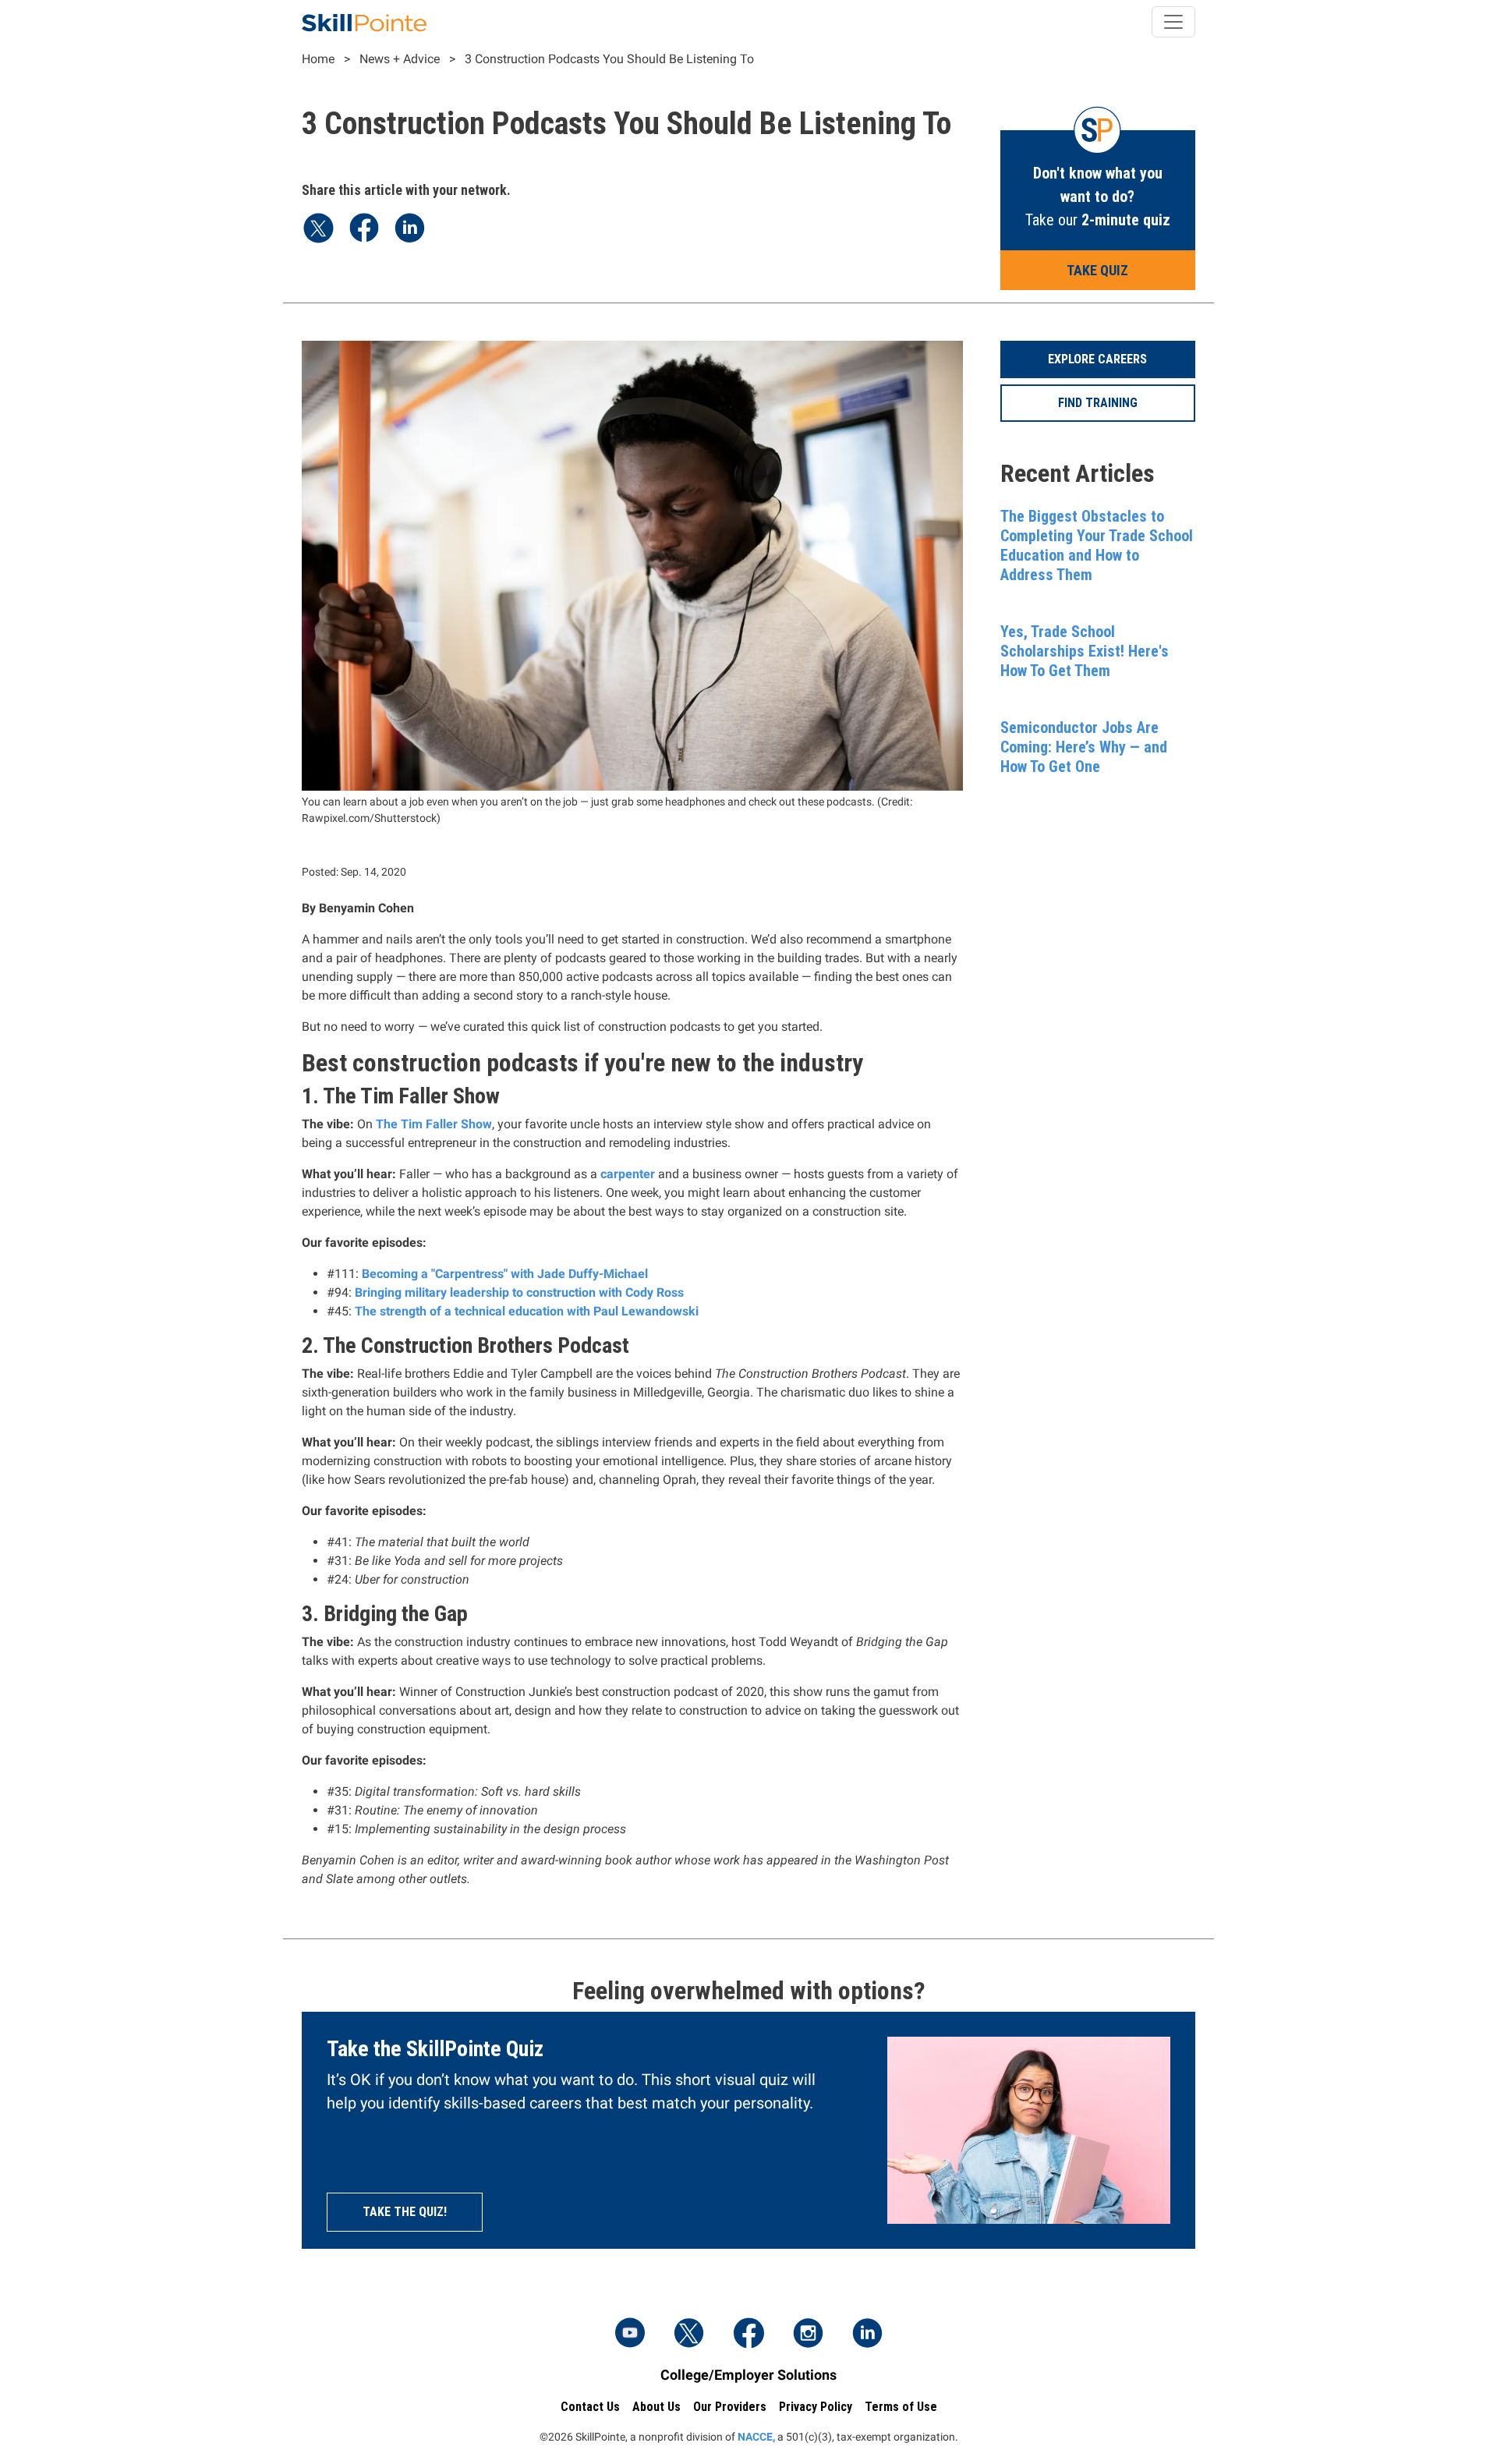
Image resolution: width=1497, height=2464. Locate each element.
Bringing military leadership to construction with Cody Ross (519, 1292)
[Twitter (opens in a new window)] (689, 2335)
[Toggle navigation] (1173, 22)
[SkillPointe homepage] (364, 22)
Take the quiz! (405, 2212)
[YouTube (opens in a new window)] (630, 2335)
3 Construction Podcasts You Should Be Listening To (609, 59)
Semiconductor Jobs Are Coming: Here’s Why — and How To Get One (1084, 747)
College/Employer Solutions (748, 2375)
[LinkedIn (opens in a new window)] (867, 2335)
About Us (656, 2407)
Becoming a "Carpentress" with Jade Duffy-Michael (505, 1274)
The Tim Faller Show (434, 1124)
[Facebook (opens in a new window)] (748, 2335)
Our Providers (730, 2407)
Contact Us (590, 2407)
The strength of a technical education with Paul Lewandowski (527, 1311)
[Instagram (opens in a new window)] (808, 2335)
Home (318, 59)
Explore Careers (1097, 359)
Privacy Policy (816, 2407)
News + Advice (400, 59)
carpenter (628, 1174)
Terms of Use (901, 2407)
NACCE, (756, 2437)
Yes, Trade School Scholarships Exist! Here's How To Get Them (1085, 651)
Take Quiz (1097, 270)
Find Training (1098, 403)
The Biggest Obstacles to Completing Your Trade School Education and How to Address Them (1097, 545)
